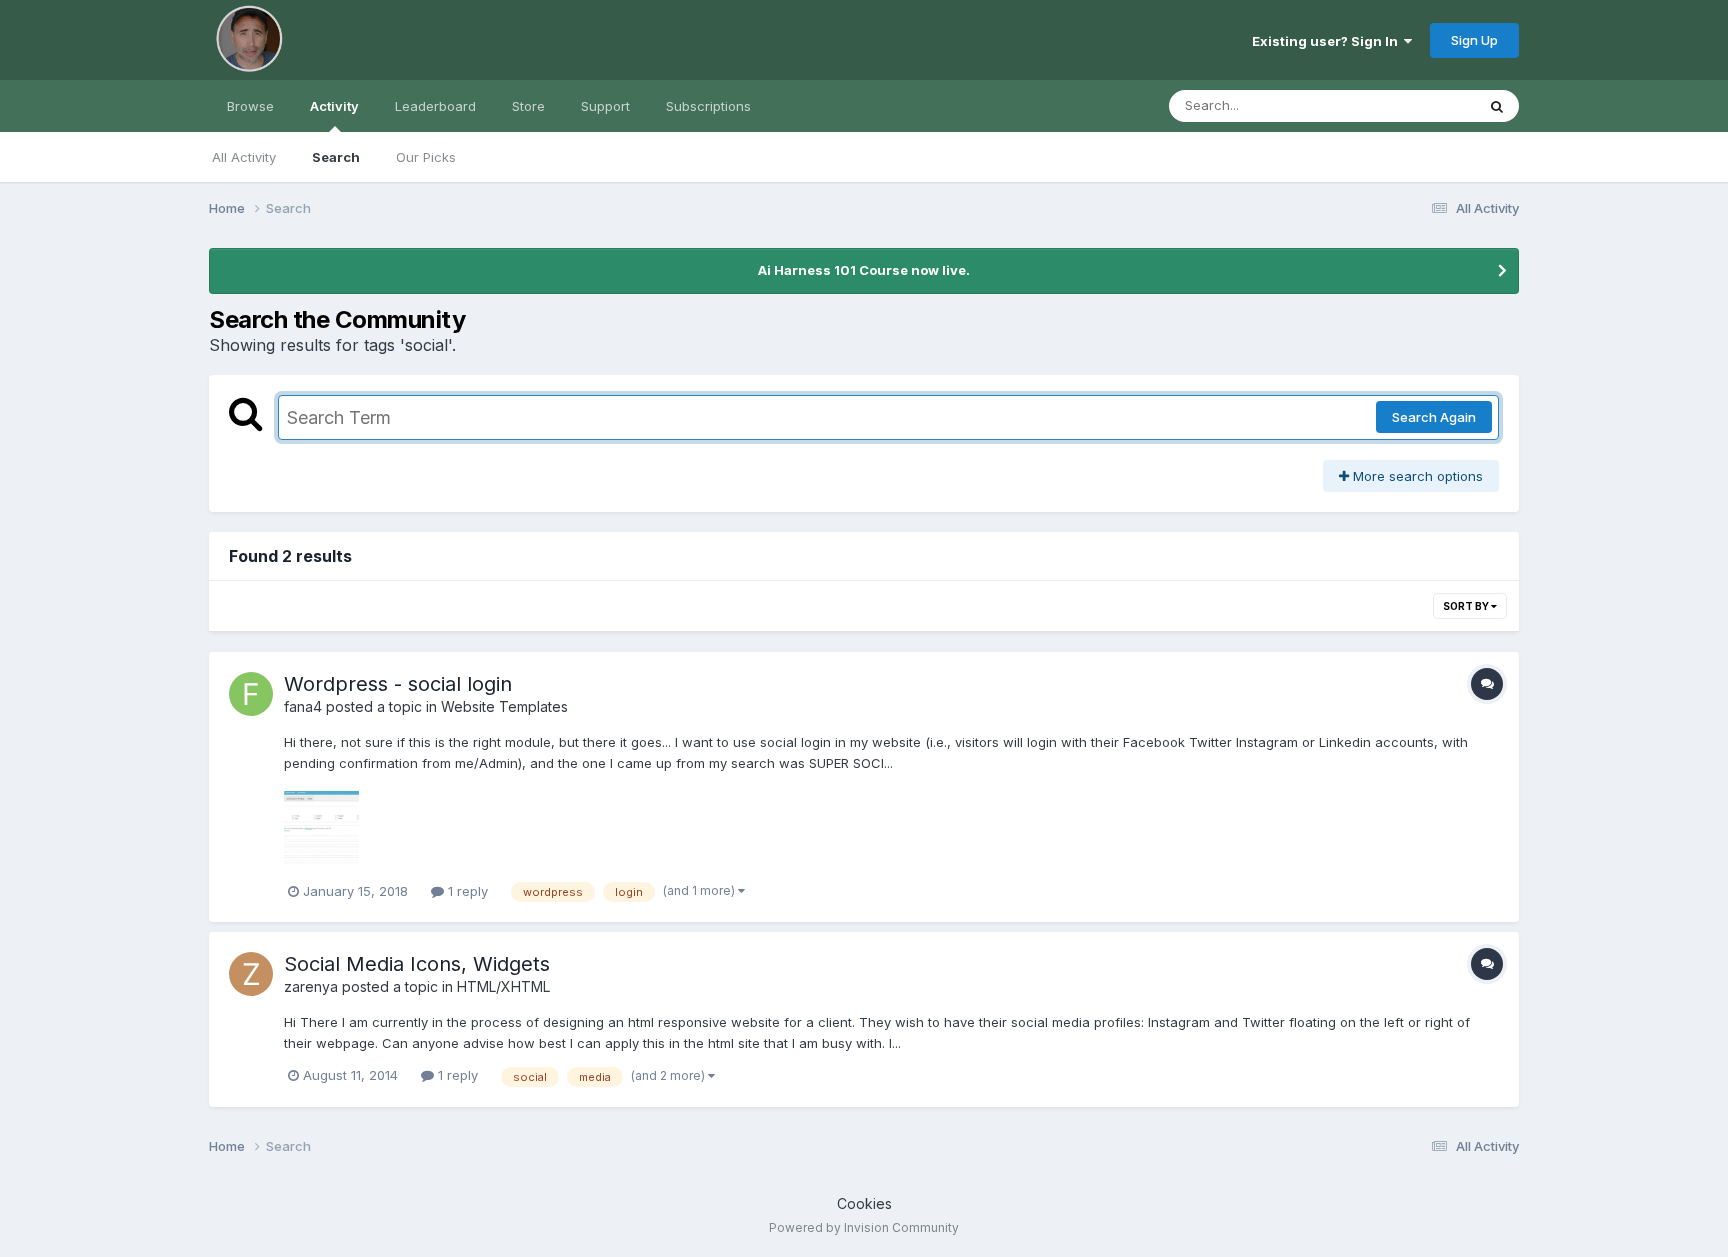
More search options (1416, 476)
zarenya (311, 986)
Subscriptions (708, 106)
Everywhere (1413, 105)
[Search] (1497, 106)
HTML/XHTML (503, 986)
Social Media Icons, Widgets (417, 964)
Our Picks (426, 157)
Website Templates (504, 706)
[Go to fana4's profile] (251, 694)
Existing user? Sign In (1328, 41)
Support (605, 106)
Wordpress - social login (398, 684)
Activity (334, 106)
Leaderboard (435, 106)
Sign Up (1474, 40)
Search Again (1434, 417)
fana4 (303, 706)
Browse (250, 106)
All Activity (244, 157)
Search (336, 157)
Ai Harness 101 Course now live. (864, 270)
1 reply (466, 891)
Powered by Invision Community (864, 1227)
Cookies (864, 1203)
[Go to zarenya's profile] (251, 974)
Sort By (1467, 606)
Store (528, 106)
